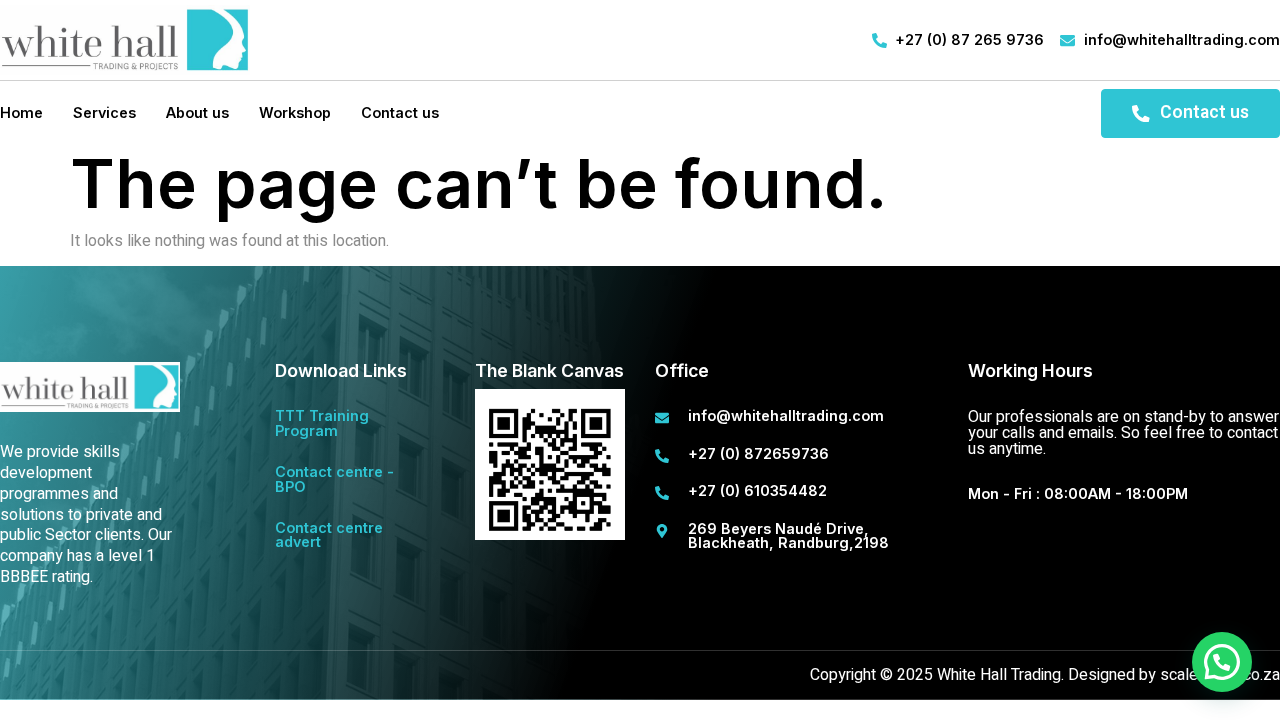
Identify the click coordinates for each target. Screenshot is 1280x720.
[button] (1222, 662)
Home (21, 112)
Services (104, 112)
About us (197, 112)
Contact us (400, 112)
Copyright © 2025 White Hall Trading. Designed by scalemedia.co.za (1045, 675)
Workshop (295, 112)
